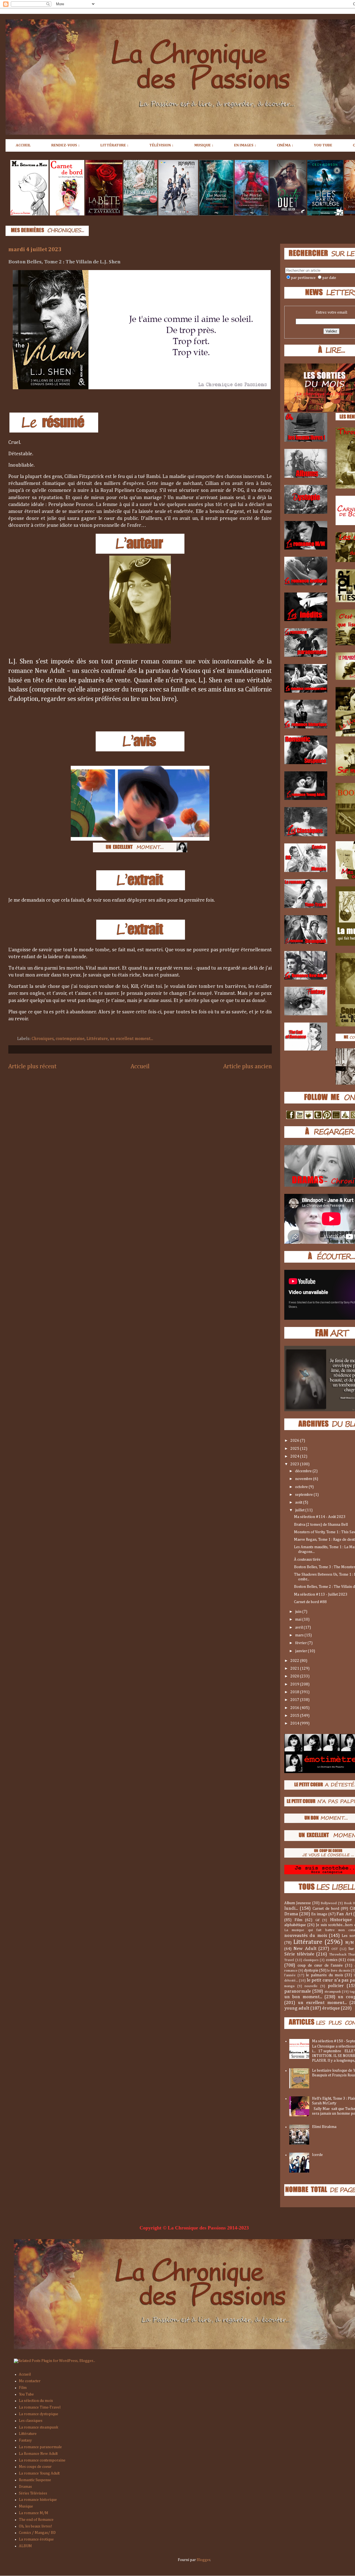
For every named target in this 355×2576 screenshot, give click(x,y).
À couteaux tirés (307, 1560)
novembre (304, 1479)
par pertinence (303, 278)
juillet (300, 1510)
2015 (295, 1716)
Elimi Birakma (324, 2127)
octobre (302, 1487)
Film (298, 1920)
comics (332, 1960)
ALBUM (25, 2546)
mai (299, 1619)
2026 (295, 1441)
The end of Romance (36, 2520)
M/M (350, 1943)
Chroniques (43, 1039)
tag (352, 1992)
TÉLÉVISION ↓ (161, 145)
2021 (295, 1669)
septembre (304, 1495)
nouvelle (311, 1986)
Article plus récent (32, 1067)
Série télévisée (299, 1954)
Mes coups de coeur (35, 2467)
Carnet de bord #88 (310, 1602)
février (301, 1643)
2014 (295, 1723)
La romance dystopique (39, 2414)
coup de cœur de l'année (320, 1965)
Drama (291, 1914)
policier (336, 1986)
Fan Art (344, 1914)
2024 (295, 1456)
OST (335, 1949)
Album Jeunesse (298, 1903)
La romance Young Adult (39, 2473)
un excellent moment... (131, 1039)
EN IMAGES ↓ (245, 145)
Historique (341, 1920)
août (299, 1502)
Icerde (317, 2155)
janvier (301, 1651)
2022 (295, 1661)
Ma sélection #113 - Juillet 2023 (321, 1595)
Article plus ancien (248, 1067)
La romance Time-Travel (40, 2407)
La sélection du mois (36, 2401)
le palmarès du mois (324, 1975)
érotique (331, 2008)
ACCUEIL (23, 145)
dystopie (311, 1970)
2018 (295, 1692)
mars (300, 1635)
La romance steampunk (39, 2427)
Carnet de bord (326, 1909)
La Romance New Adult (38, 2454)
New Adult (305, 1949)
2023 (295, 1464)
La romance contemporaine (42, 2460)
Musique (26, 2506)
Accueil (140, 1067)
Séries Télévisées (33, 2493)
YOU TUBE (323, 145)
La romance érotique (36, 2539)
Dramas (25, 2487)
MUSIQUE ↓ (204, 145)
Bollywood (329, 1903)
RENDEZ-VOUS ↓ (66, 145)
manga (289, 1986)
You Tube (26, 2394)
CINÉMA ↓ (285, 145)
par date (329, 278)
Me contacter (30, 2381)
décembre (304, 1471)
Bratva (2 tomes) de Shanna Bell (321, 1525)
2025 (295, 1449)
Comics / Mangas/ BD (37, 2533)
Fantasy (25, 2440)
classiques (311, 1960)
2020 (295, 1676)
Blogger (203, 2560)
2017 (295, 1700)
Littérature (97, 1039)
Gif (317, 1920)
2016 (295, 1708)
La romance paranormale (40, 2447)
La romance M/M (34, 2513)
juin (299, 1612)
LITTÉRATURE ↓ (115, 145)
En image (319, 1914)
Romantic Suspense (35, 2480)
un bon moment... (303, 1997)
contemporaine (70, 1039)
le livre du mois (338, 1971)
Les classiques (31, 2421)
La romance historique (38, 2500)
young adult (297, 2008)
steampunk (333, 1992)
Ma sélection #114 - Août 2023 (320, 1517)
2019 (295, 1684)
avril (299, 1628)
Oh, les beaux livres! (35, 2526)
